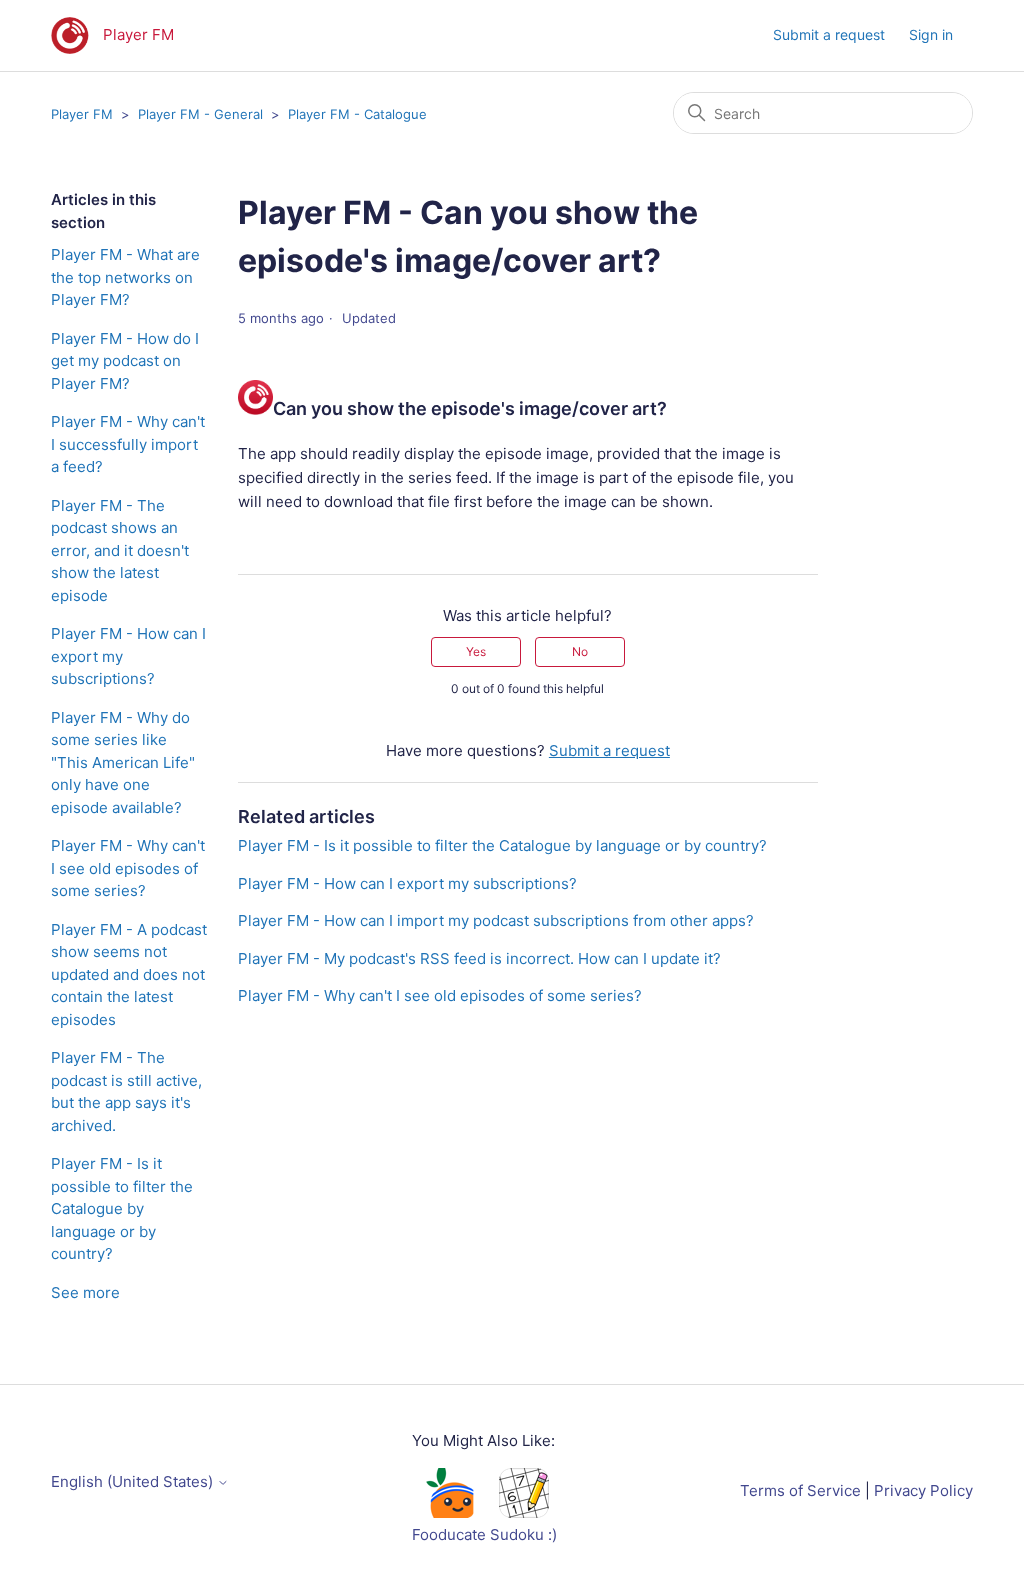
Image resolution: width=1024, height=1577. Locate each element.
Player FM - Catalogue (357, 114)
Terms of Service (800, 1490)
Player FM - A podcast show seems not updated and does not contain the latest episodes (129, 974)
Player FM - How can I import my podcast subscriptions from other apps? (496, 920)
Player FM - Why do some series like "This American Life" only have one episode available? (123, 762)
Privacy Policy (923, 1490)
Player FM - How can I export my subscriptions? (128, 656)
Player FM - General (200, 114)
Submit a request (829, 34)
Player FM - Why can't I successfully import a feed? (128, 444)
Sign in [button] (931, 34)
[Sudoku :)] (524, 1512)
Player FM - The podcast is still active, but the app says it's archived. (126, 1091)
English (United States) (134, 1481)
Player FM (82, 114)
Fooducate (449, 1534)
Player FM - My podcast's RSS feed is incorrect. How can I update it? (479, 958)
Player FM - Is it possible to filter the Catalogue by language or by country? (122, 1208)
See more (85, 1292)
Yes (476, 651)
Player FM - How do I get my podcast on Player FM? (125, 361)
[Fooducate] (449, 1512)
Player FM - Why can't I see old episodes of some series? (128, 868)
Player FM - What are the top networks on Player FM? (125, 277)
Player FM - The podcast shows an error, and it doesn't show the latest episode (120, 550)
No (580, 651)
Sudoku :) (523, 1534)
